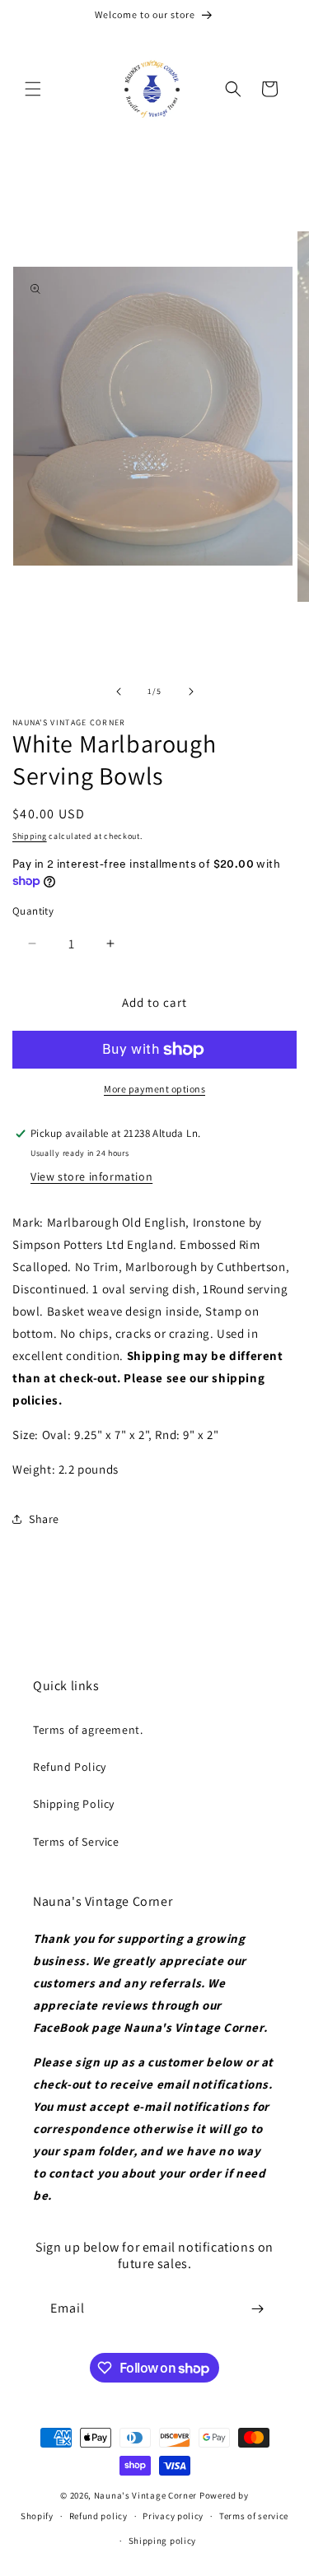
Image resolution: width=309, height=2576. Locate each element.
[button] (33, 89)
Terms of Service (76, 1842)
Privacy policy (173, 2516)
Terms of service (254, 2516)
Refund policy (98, 2516)
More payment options (154, 1089)
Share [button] (44, 1519)
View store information (91, 1176)
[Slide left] (119, 692)
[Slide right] (191, 692)
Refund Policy (70, 1767)
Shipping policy (163, 2541)
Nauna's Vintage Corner (145, 2495)
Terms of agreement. (88, 1730)
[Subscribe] (257, 2309)
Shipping (30, 836)
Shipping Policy (74, 1804)
